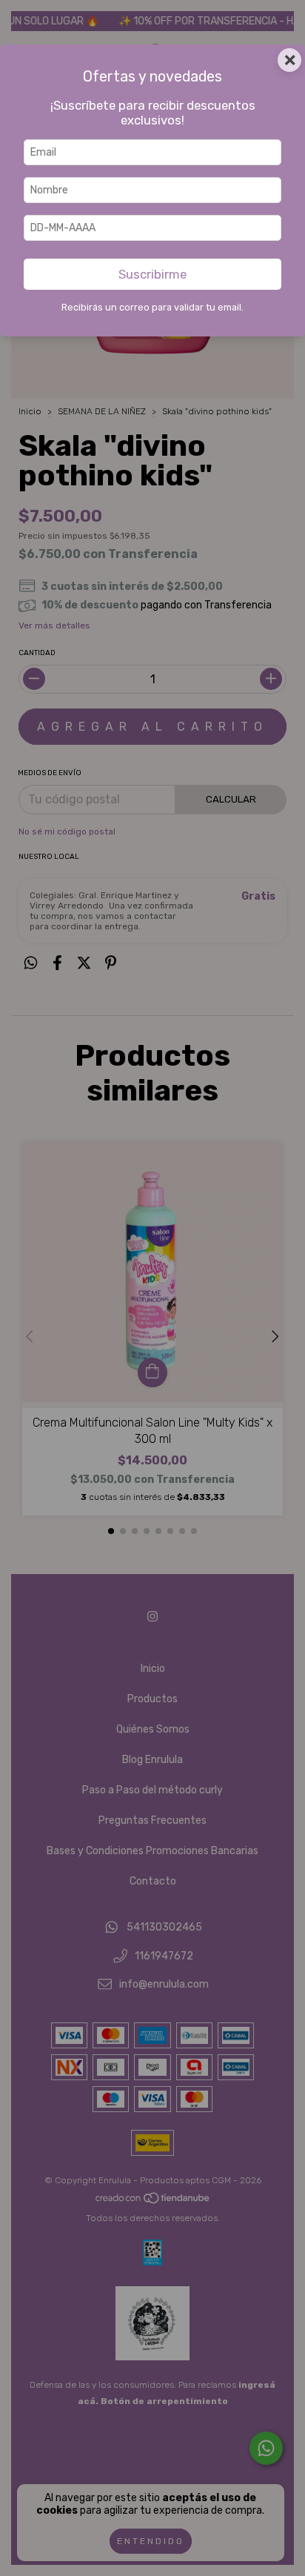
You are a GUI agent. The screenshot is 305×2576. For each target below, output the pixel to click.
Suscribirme (152, 274)
